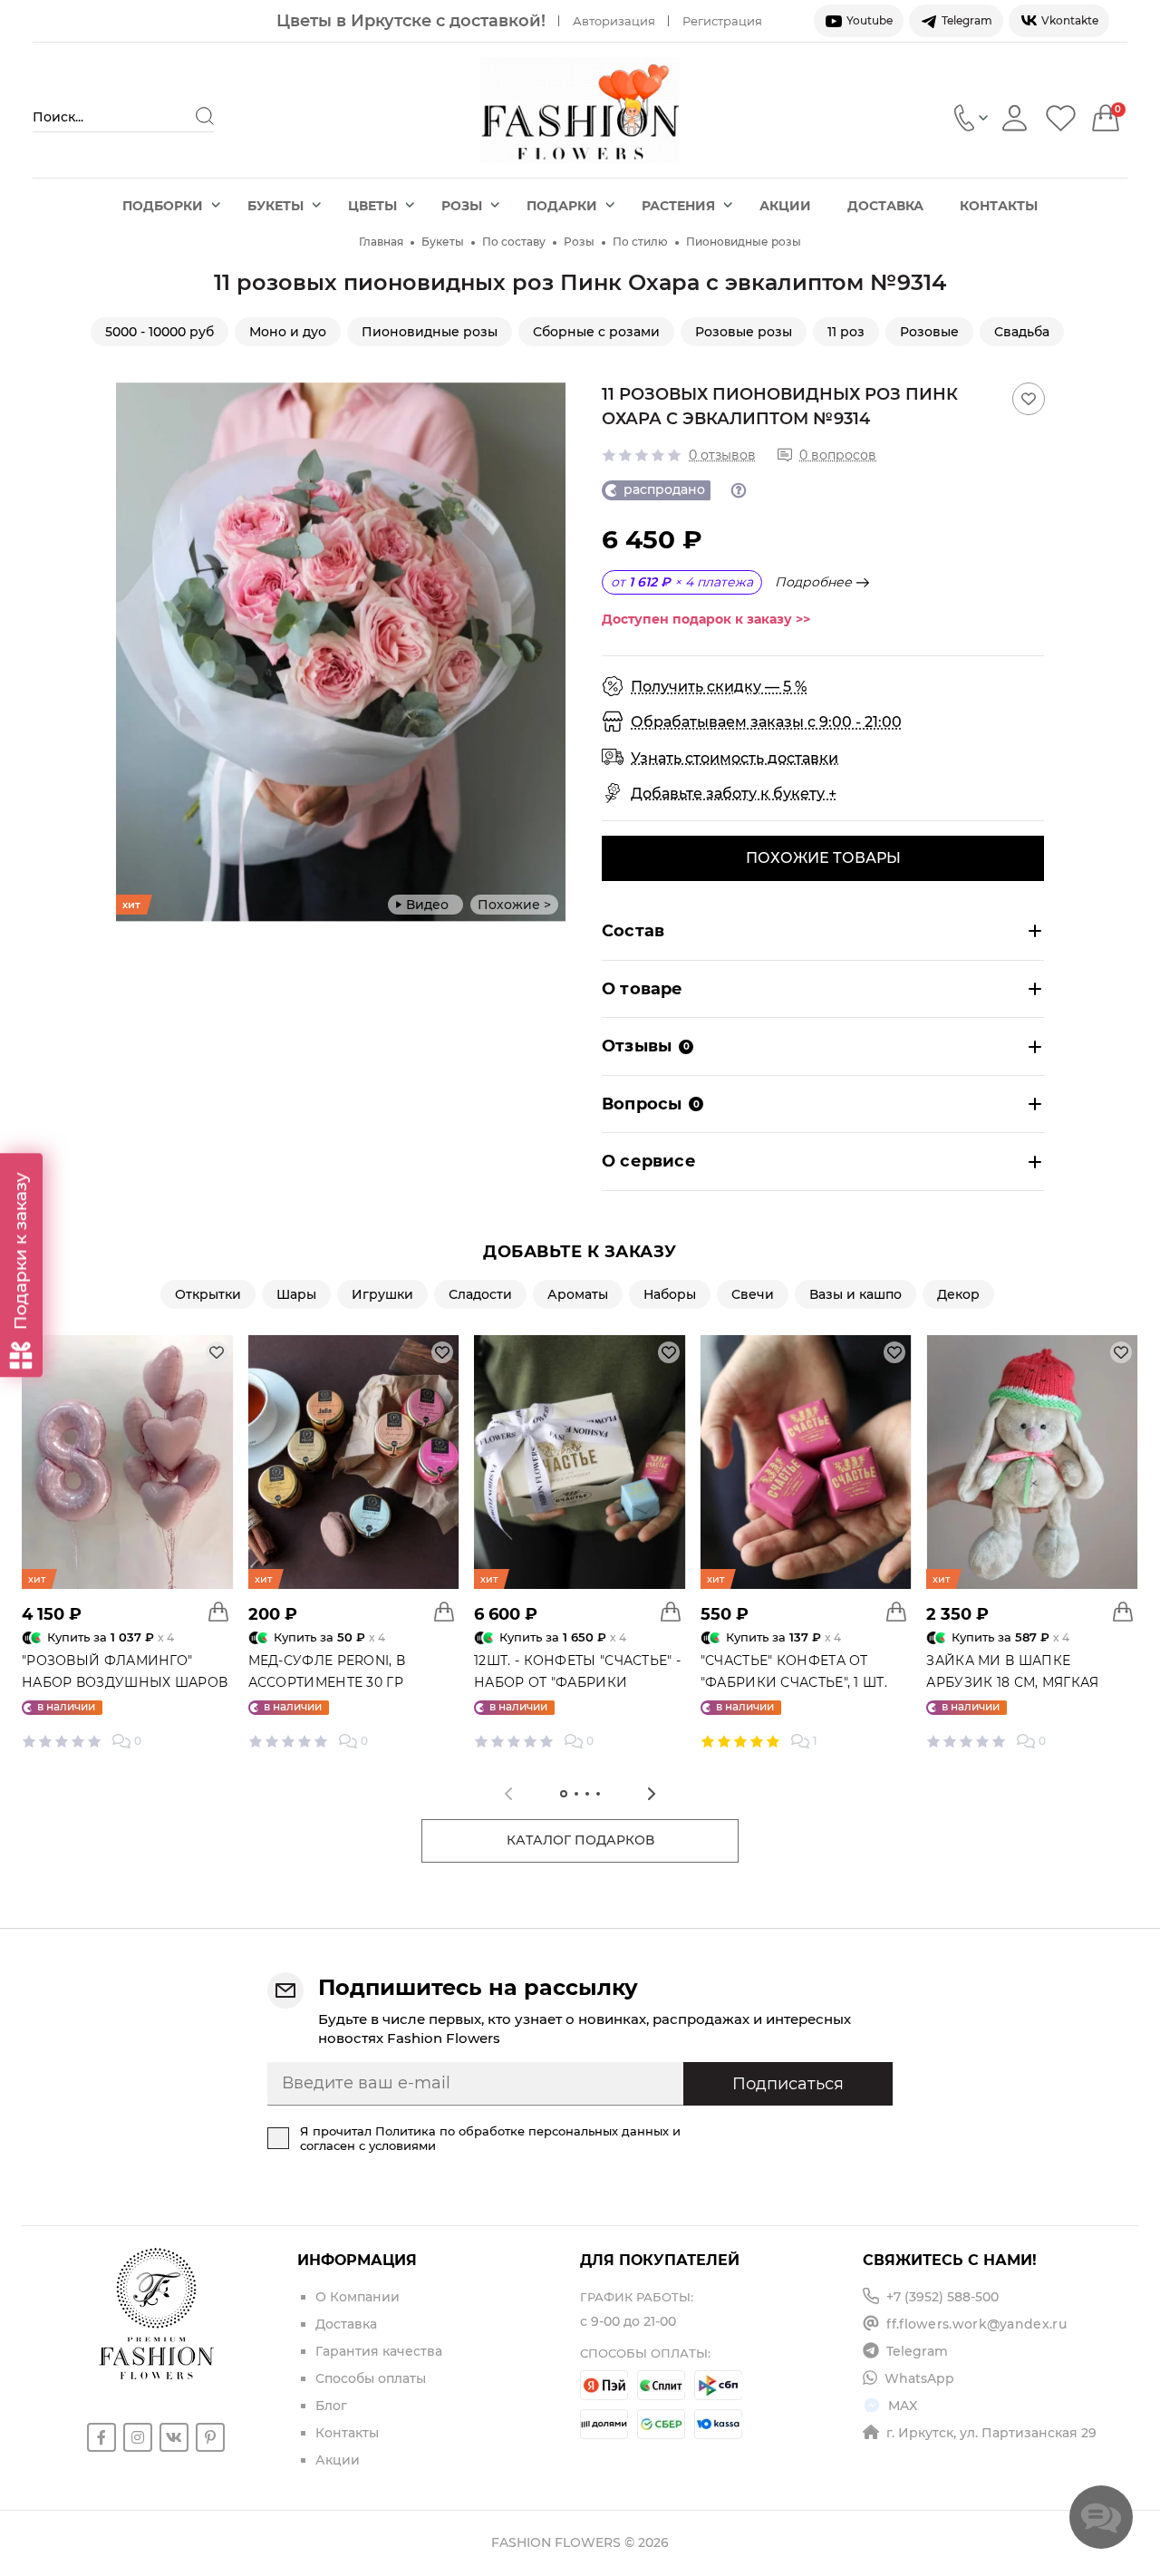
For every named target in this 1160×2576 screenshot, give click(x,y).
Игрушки (382, 1294)
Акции (785, 206)
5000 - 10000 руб (159, 332)
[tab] (564, 1794)
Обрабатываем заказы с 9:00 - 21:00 (766, 722)
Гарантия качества (379, 2351)
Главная (381, 242)
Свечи (753, 1294)
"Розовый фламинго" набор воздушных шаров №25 (125, 1682)
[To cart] (218, 1612)
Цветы (372, 206)
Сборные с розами (596, 332)
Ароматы (578, 1294)
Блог (331, 2406)
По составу (514, 242)
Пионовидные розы (744, 242)
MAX (903, 2406)
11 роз (846, 332)
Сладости (480, 1294)
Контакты (999, 206)
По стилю (640, 242)
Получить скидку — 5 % (719, 687)
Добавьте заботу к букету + (734, 794)
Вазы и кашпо (855, 1294)
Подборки (163, 206)
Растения (678, 206)
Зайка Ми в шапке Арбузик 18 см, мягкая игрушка (1012, 1682)
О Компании (358, 2297)
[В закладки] (1029, 399)
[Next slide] (552, 652)
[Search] (205, 116)
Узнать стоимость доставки (735, 758)
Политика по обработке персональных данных (522, 2131)
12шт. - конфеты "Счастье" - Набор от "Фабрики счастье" (577, 1682)
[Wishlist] (1061, 117)
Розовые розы (744, 332)
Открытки (208, 1294)
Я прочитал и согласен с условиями (490, 2138)
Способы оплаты (371, 2378)
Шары (296, 1294)
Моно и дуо (288, 332)
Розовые (929, 332)
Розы (462, 206)
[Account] (1015, 117)
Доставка (885, 206)
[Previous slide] (130, 652)
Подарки (562, 206)
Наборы (670, 1294)
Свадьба (1022, 332)
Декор (958, 1294)
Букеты (275, 206)
